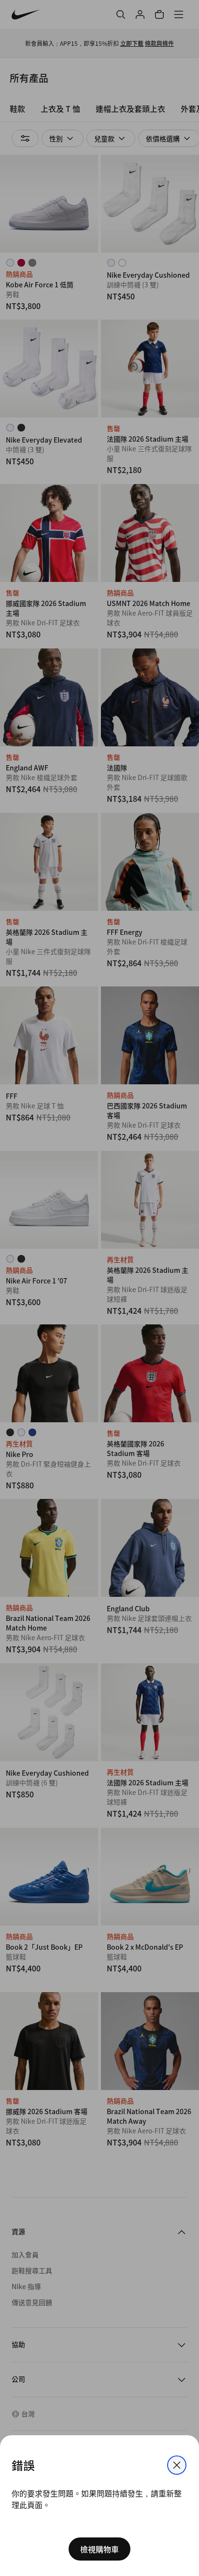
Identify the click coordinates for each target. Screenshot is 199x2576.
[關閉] (177, 2465)
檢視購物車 (99, 2549)
